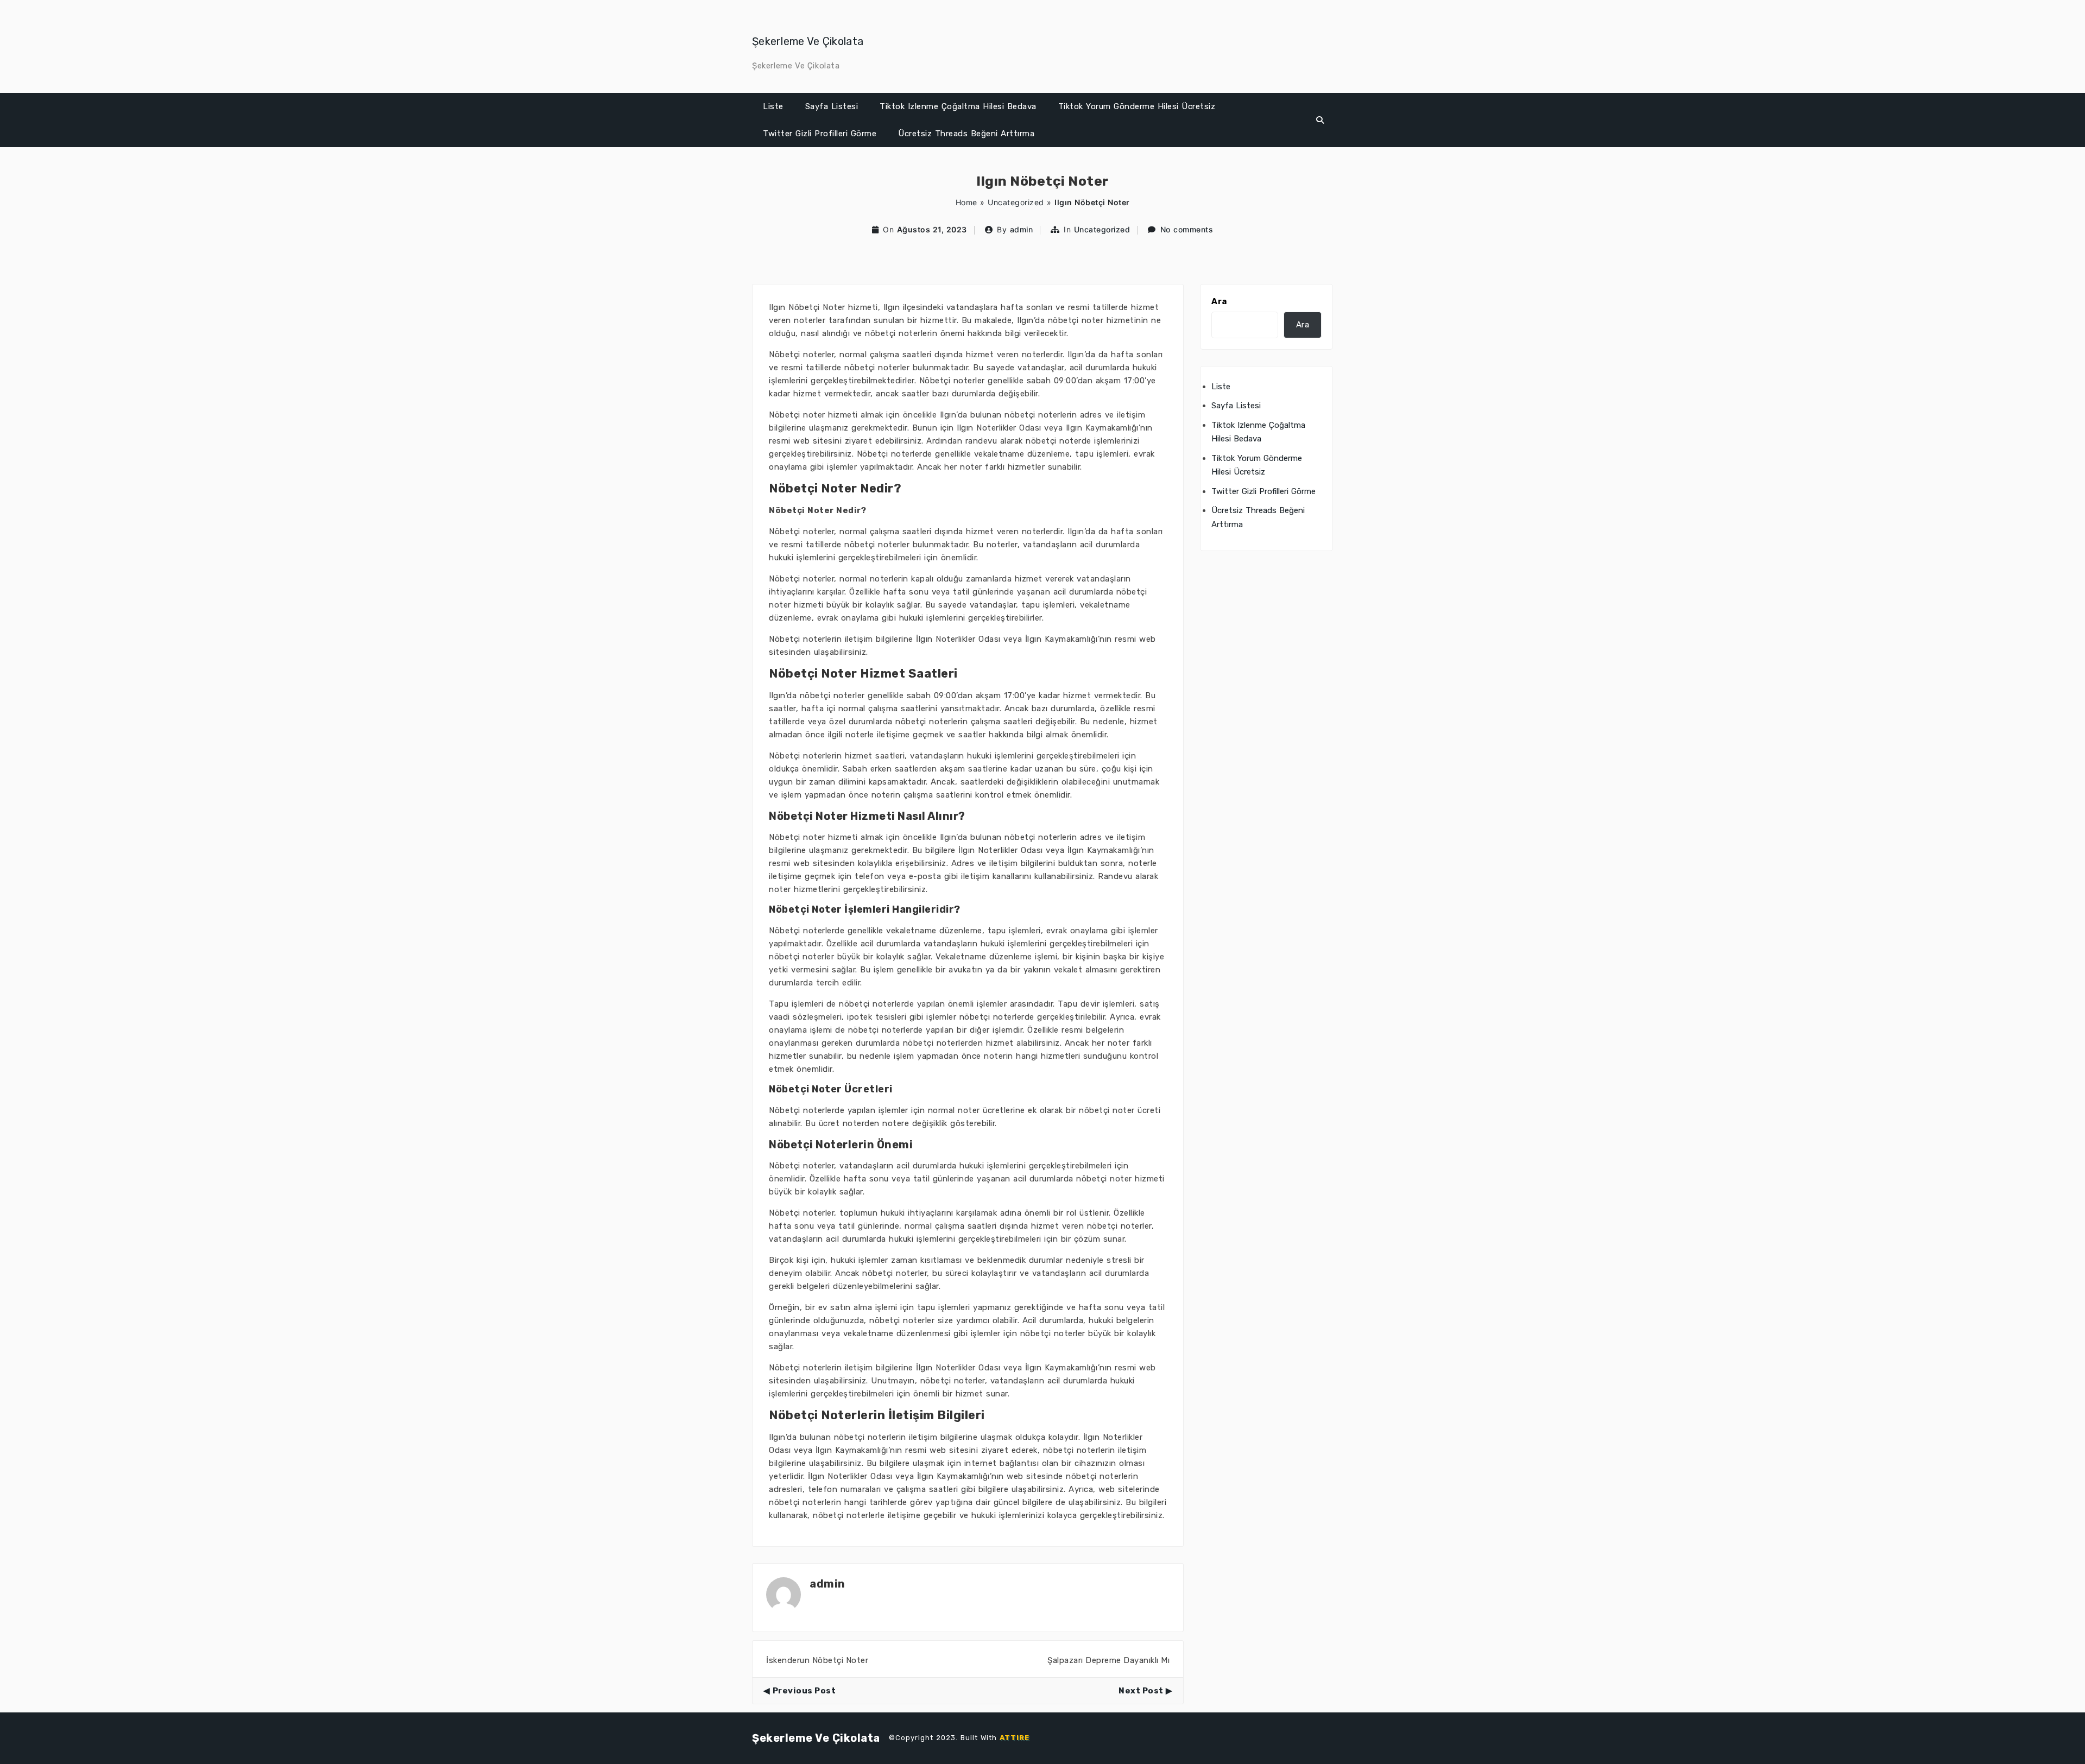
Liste (773, 106)
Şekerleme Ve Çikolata (808, 41)
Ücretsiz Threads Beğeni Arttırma (966, 134)
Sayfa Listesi (832, 106)
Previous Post (804, 1691)
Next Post (1141, 1691)
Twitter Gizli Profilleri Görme (820, 134)
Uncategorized (1016, 202)
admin (1022, 229)
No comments (1187, 229)
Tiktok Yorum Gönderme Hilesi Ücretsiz (1137, 106)
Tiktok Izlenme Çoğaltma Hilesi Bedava (958, 106)
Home (966, 202)
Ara (1219, 301)
